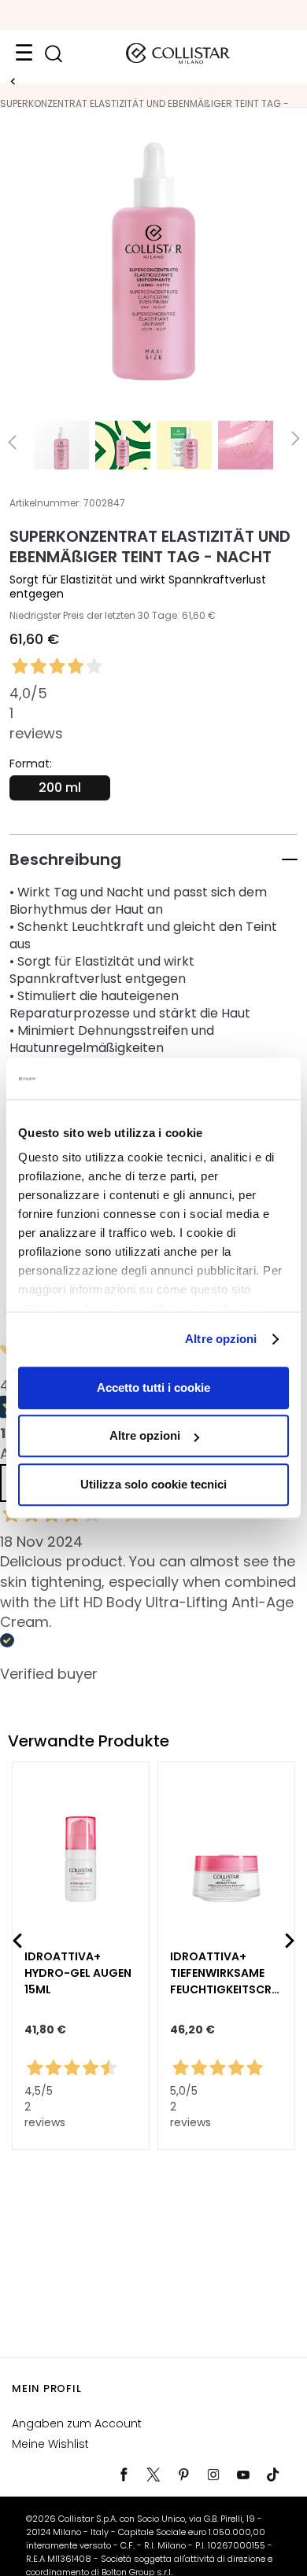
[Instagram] (213, 2475)
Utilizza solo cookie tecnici (153, 1484)
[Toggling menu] (24, 53)
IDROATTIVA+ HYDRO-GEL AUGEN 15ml (78, 1973)
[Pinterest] (183, 2475)
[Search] (53, 54)
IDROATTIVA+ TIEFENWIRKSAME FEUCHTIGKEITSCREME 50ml (224, 1973)
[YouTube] (243, 2475)
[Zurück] (17, 1941)
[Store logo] (178, 53)
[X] (153, 2475)
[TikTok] (273, 2475)
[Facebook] (124, 2475)
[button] (153, 859)
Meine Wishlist (50, 2444)
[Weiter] (290, 1941)
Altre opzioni (221, 1339)
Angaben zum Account (77, 2423)
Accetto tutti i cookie (153, 1387)
